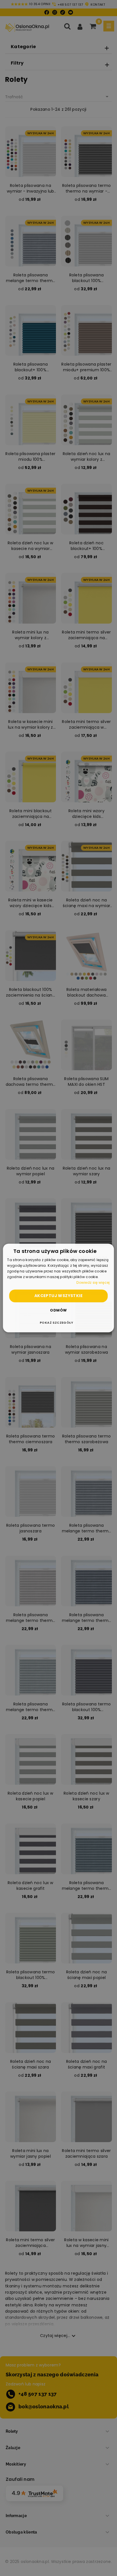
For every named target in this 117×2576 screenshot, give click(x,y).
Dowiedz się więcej (93, 1282)
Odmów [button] (58, 1311)
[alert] (58, 1288)
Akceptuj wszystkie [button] (58, 1296)
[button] (58, 1323)
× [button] (108, 1250)
